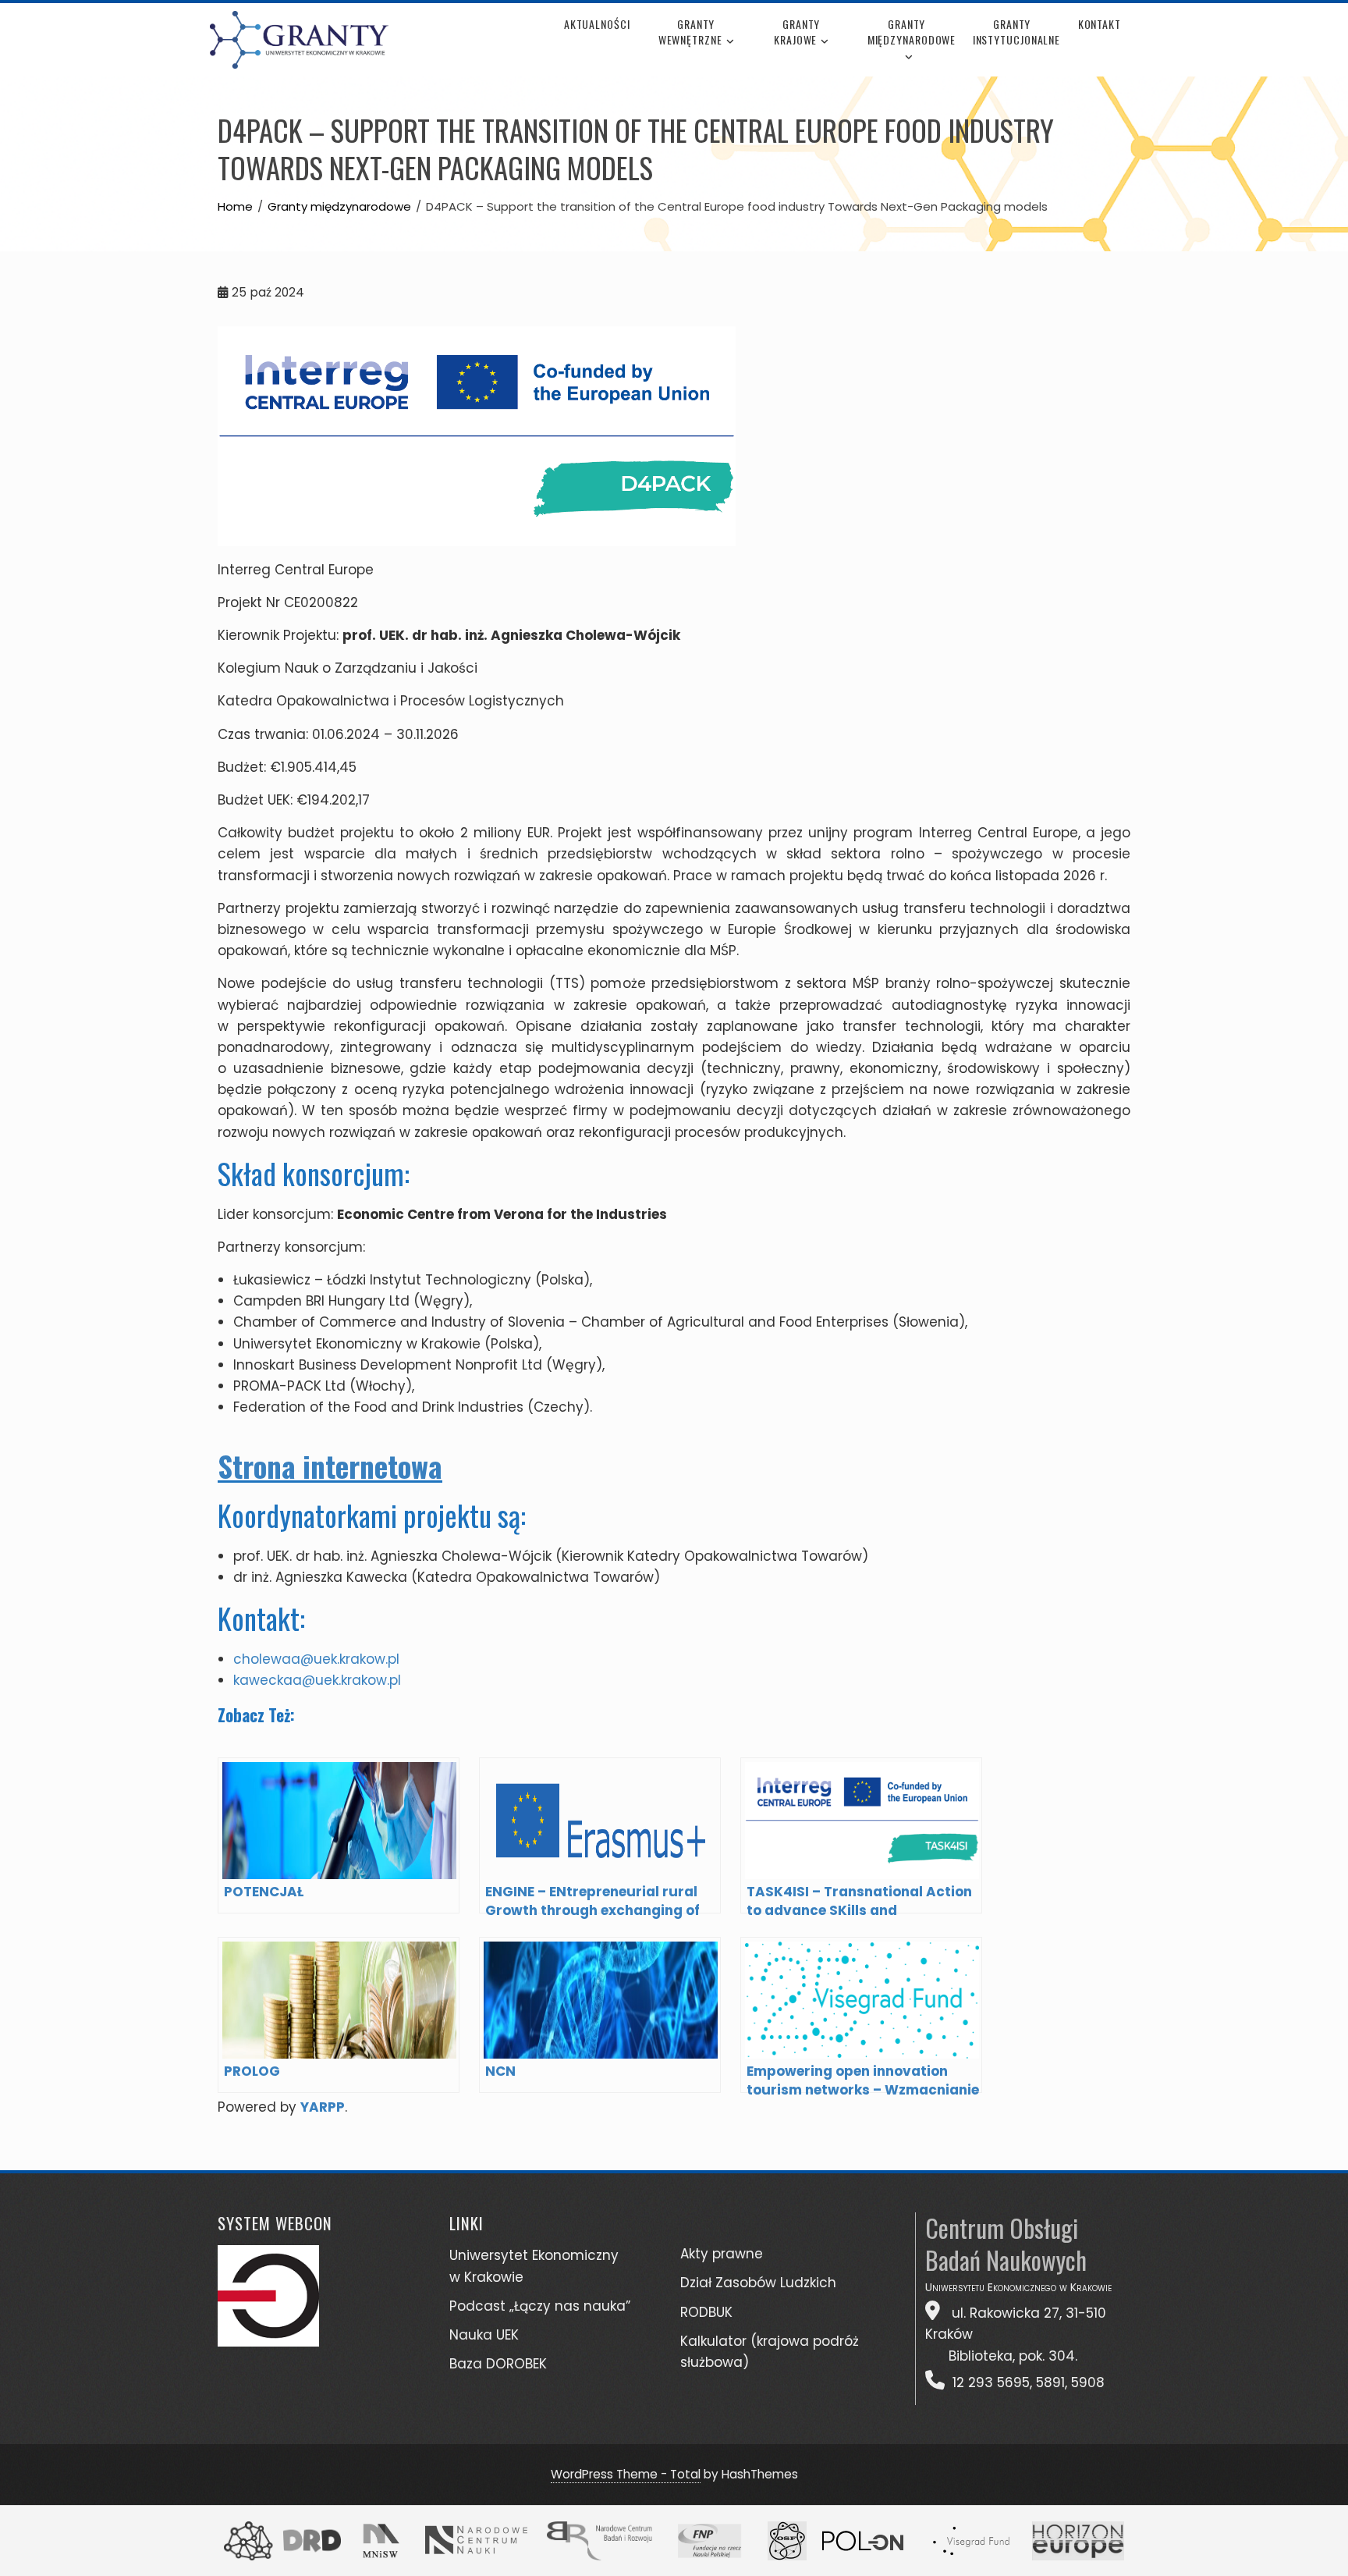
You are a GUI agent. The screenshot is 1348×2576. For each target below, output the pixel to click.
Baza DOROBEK (498, 2364)
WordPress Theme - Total (626, 2474)
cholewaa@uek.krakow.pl (316, 1659)
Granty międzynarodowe (912, 32)
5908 (1088, 2382)
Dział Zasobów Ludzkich (758, 2283)
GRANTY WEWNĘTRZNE (690, 32)
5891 (1050, 2382)
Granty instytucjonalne (1017, 32)
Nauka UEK (484, 2335)
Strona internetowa (330, 1466)
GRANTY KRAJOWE (797, 32)
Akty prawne (722, 2254)
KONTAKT (1100, 24)
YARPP (323, 2107)
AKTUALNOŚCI (597, 24)
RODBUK (706, 2312)
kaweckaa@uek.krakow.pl (317, 1680)
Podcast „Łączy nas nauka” (540, 2306)
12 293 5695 (991, 2382)
